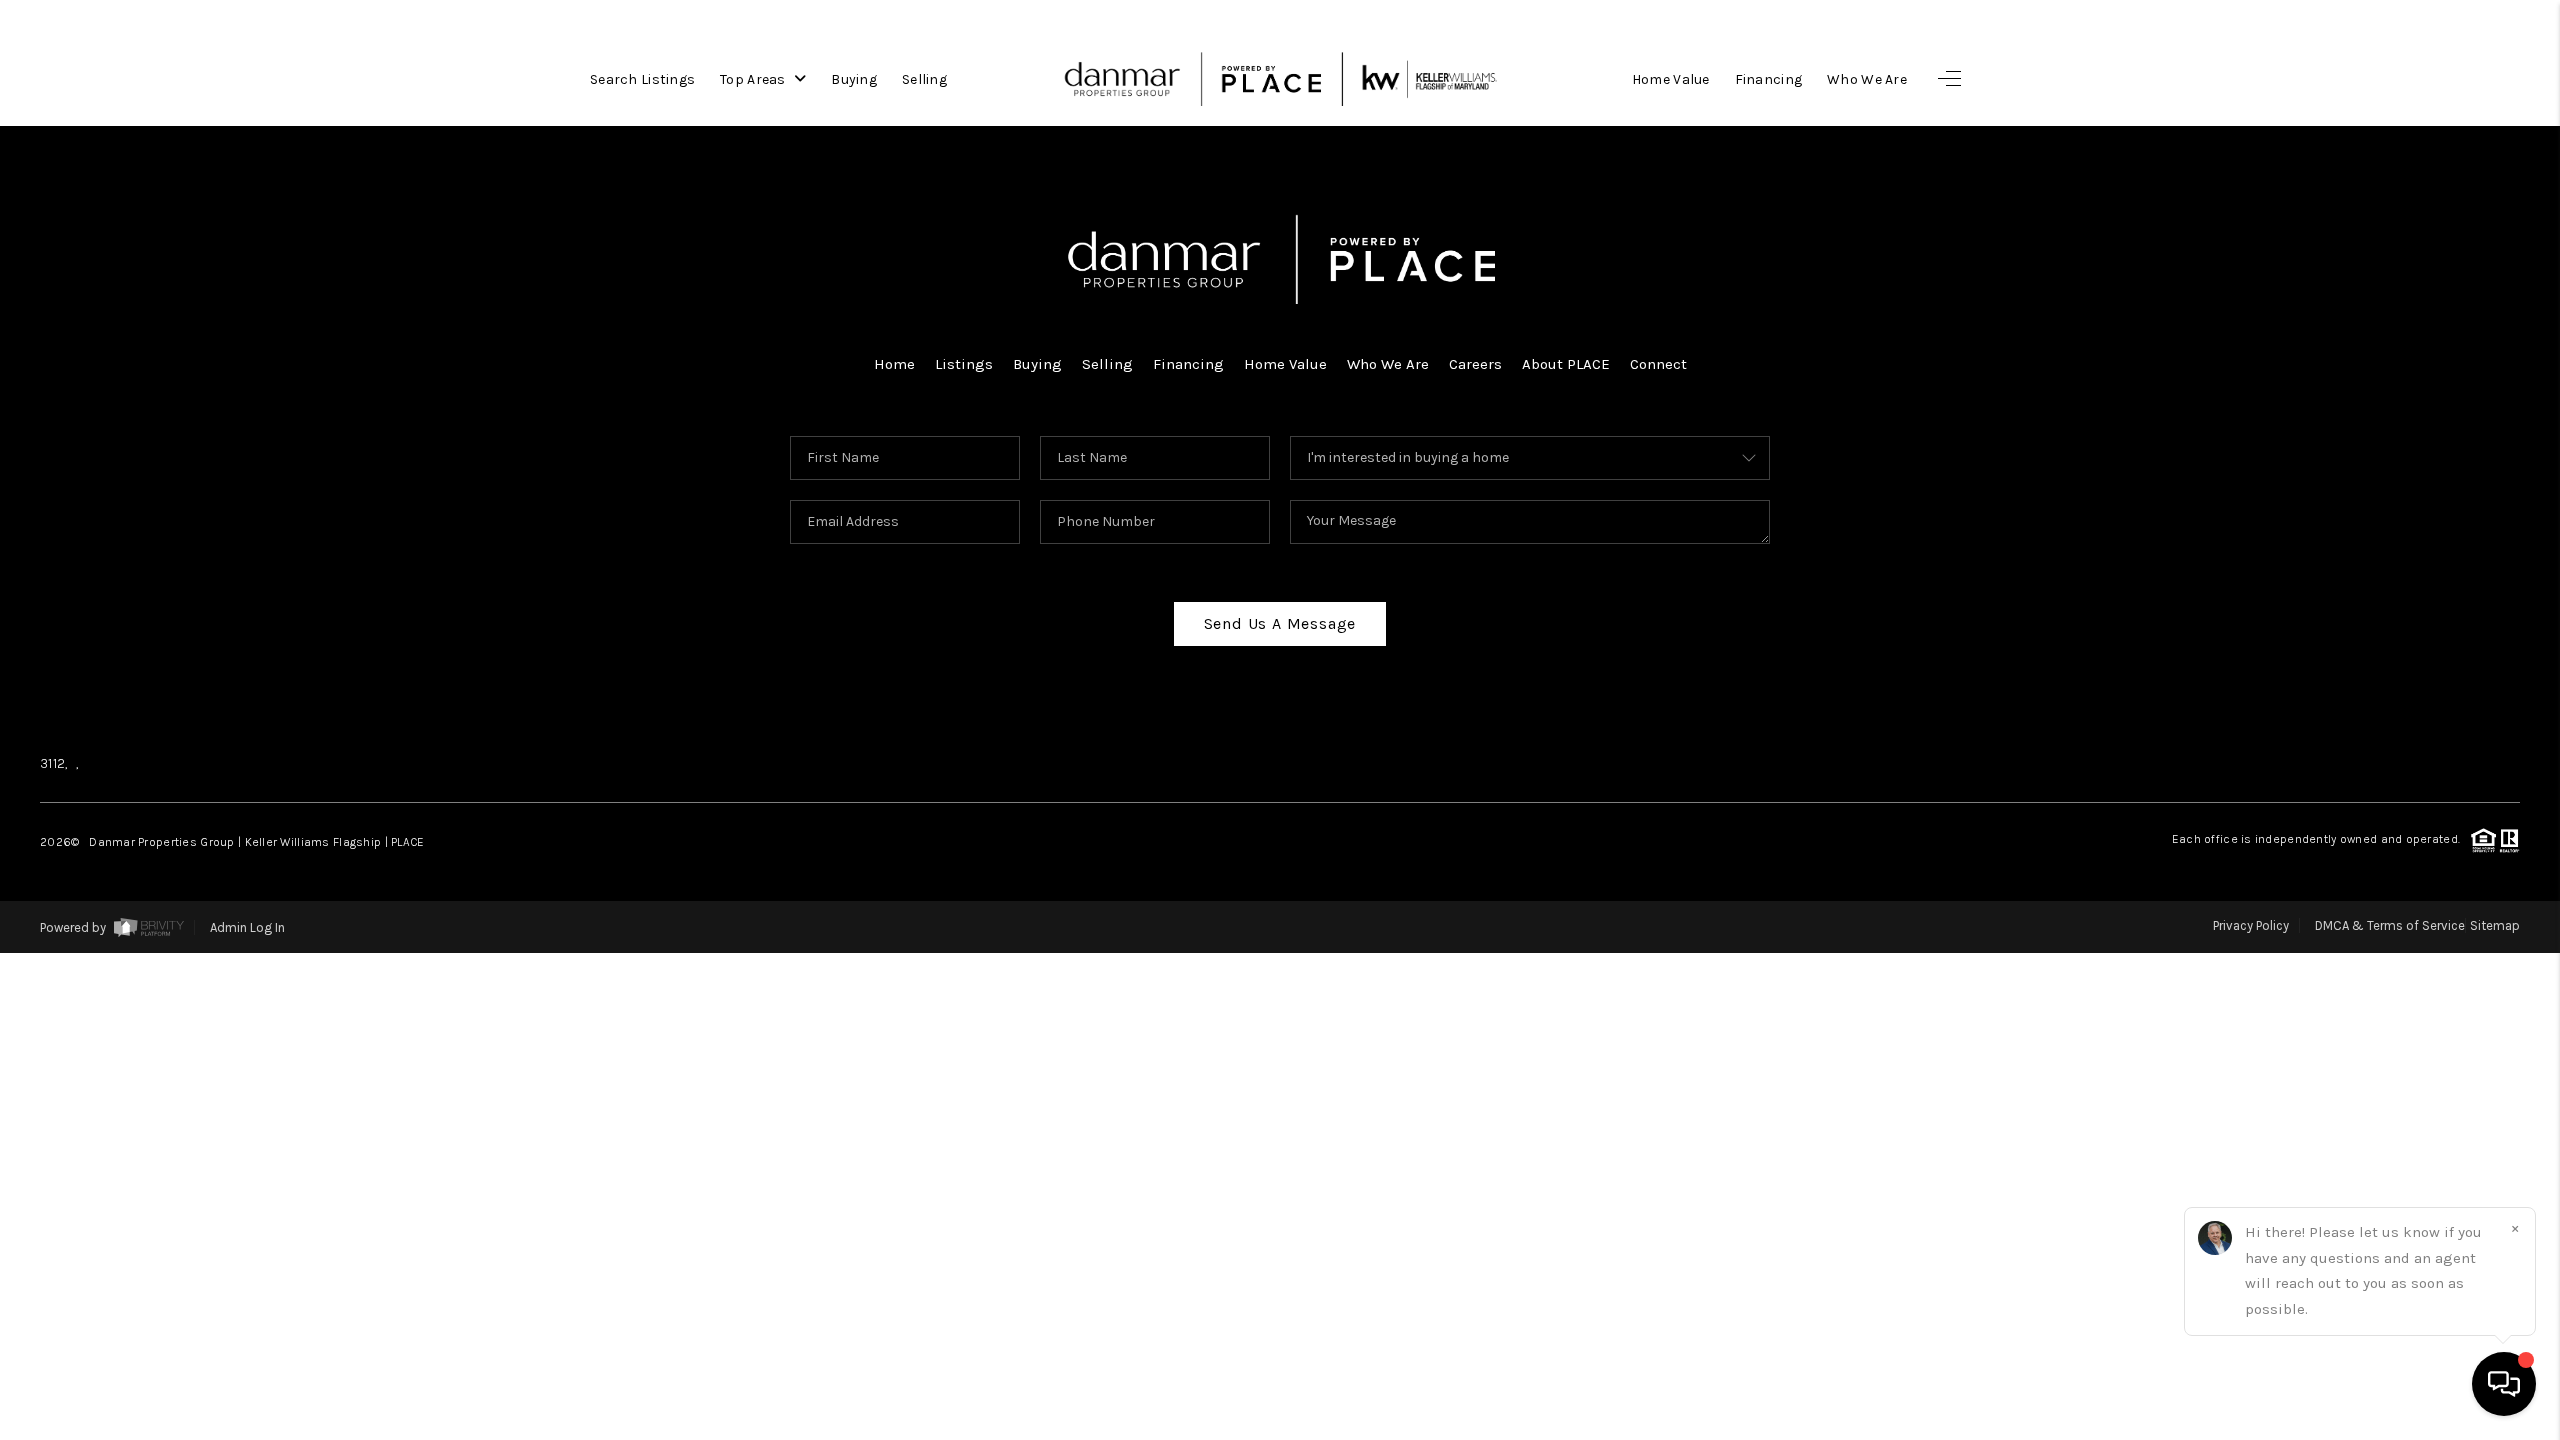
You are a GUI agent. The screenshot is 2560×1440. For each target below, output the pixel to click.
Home (894, 364)
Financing (1769, 79)
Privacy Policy (2251, 925)
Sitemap (2495, 925)
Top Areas (754, 79)
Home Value (1671, 79)
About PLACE (1566, 364)
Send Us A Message (1280, 623)
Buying (854, 79)
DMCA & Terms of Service (2390, 925)
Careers (1475, 364)
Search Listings (642, 79)
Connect (1658, 364)
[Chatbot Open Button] (2504, 1384)
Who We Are (1867, 79)
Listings (964, 364)
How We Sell (2394, 1041)
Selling (924, 79)
